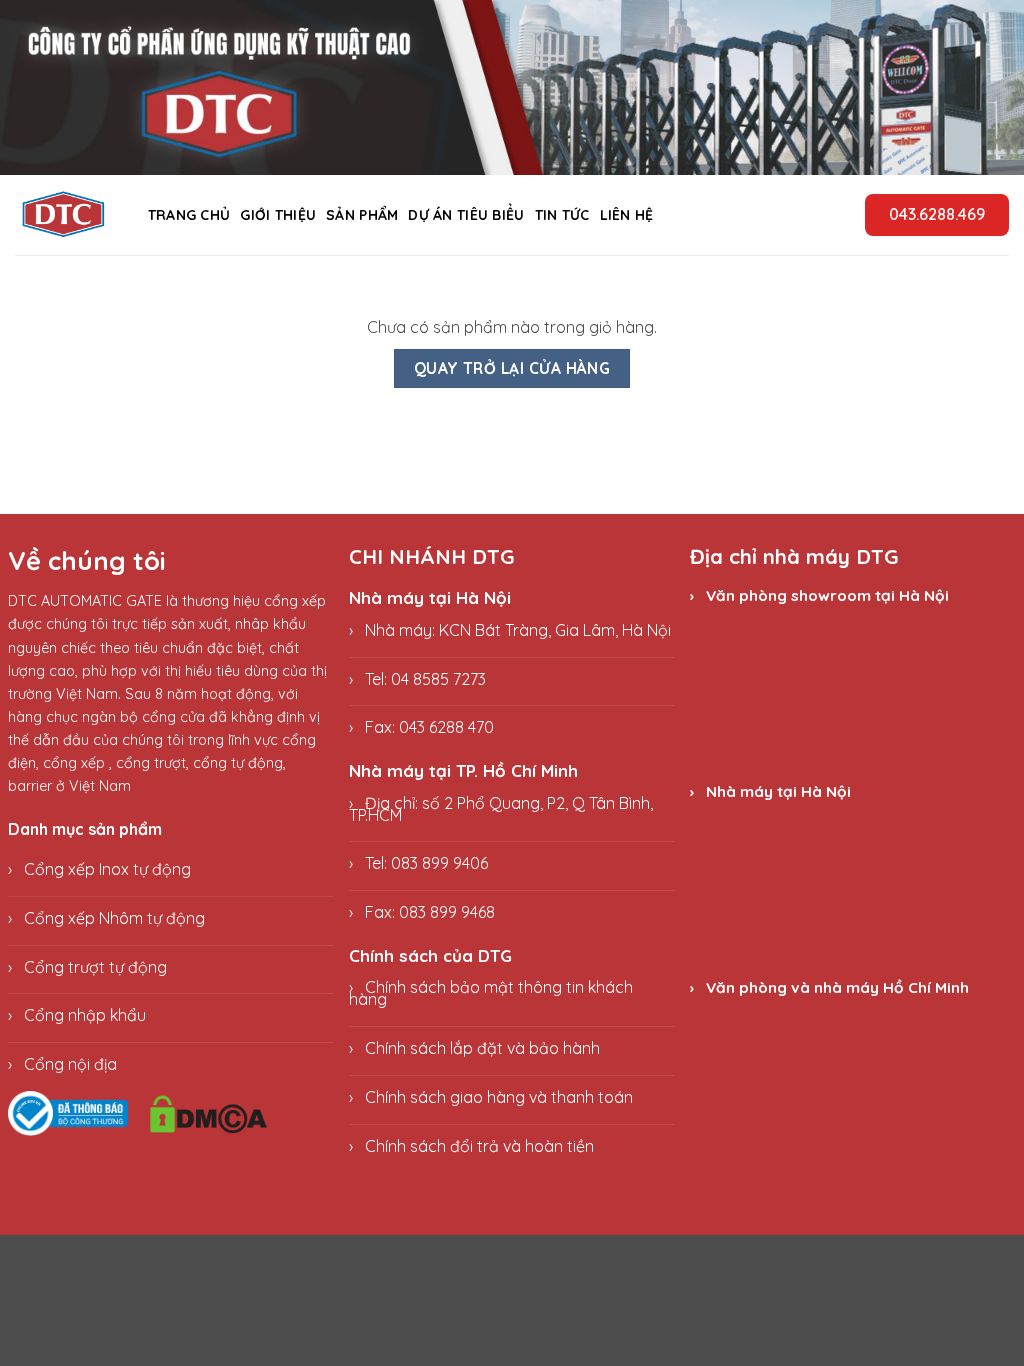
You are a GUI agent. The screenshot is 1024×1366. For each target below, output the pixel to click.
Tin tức (562, 215)
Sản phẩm (362, 215)
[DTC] (64, 215)
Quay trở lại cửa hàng (512, 368)
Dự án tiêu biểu (466, 215)
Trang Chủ (189, 215)
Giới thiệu (278, 215)
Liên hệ (627, 215)
